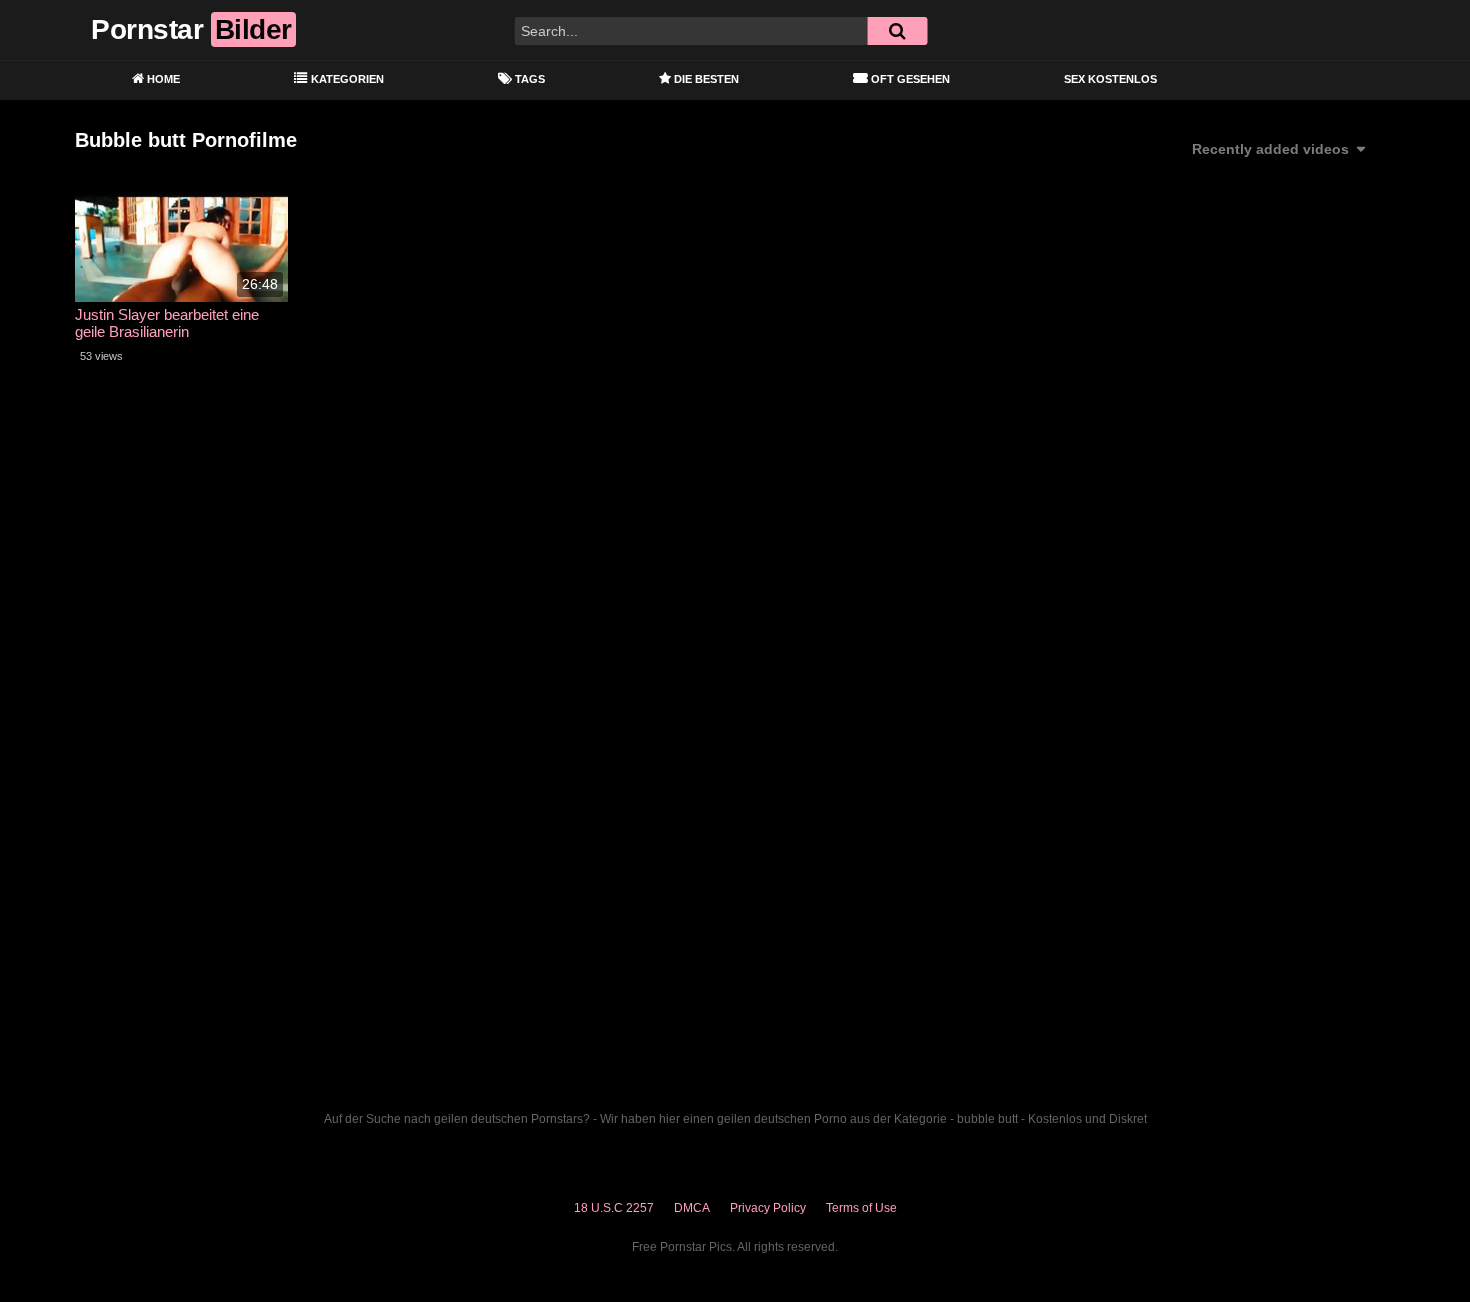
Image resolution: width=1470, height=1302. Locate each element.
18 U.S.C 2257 (614, 1208)
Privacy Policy (768, 1208)
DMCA (692, 1208)
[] (897, 31)
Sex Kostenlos (1110, 79)
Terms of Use (861, 1208)
